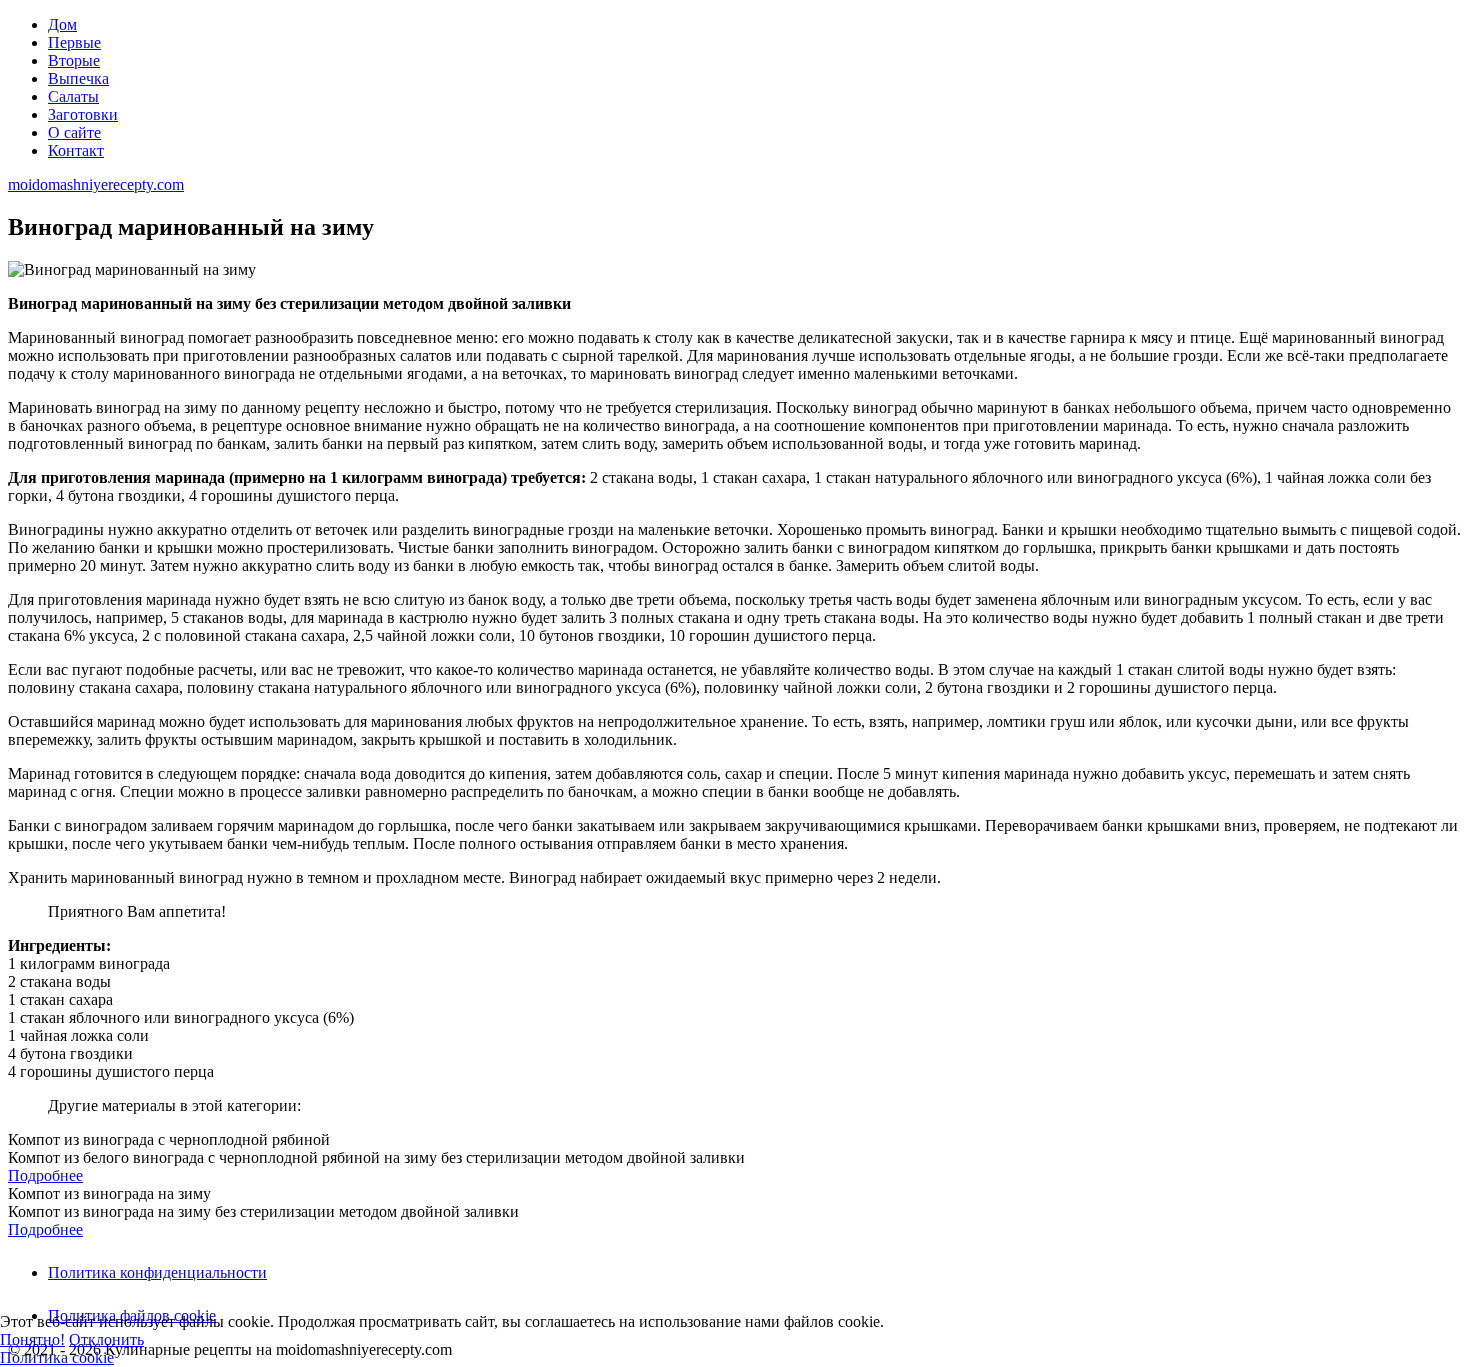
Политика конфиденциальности (157, 1272)
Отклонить (106, 1339)
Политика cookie (57, 1357)
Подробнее (45, 1175)
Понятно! (32, 1339)
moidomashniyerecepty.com (96, 184)
